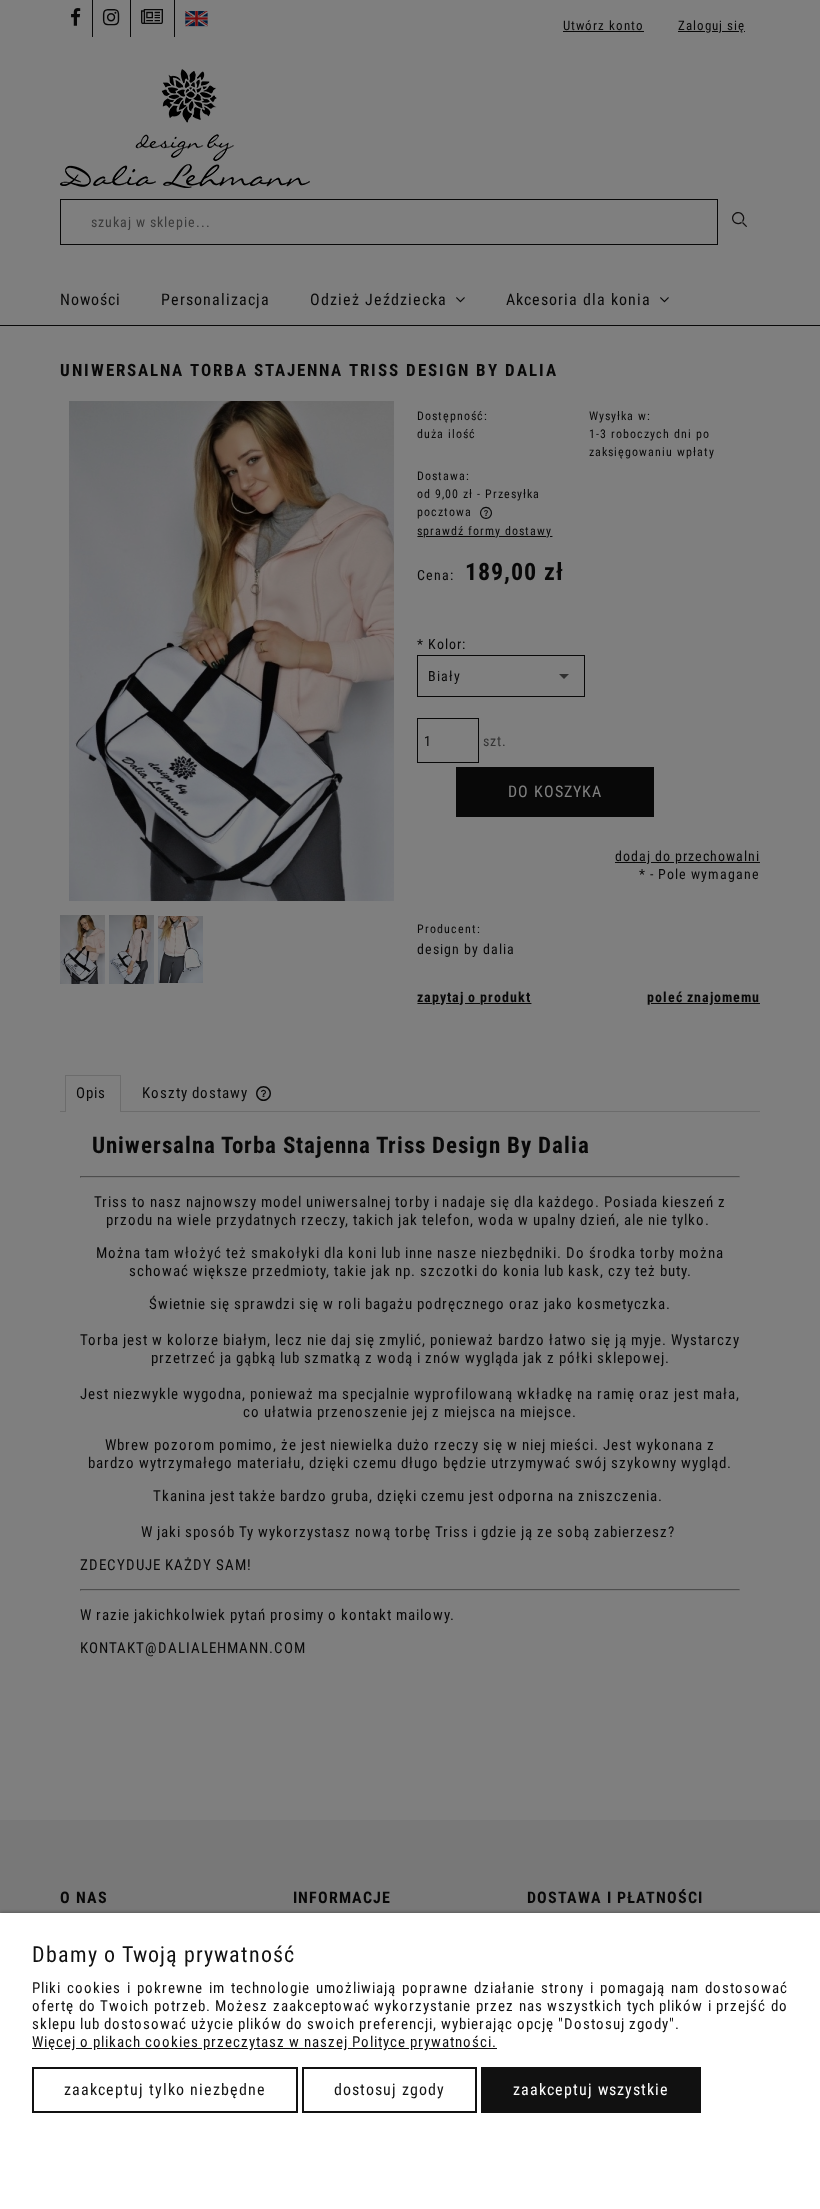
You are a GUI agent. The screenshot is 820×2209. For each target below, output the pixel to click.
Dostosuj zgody (389, 2089)
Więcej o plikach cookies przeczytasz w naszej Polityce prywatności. (264, 2042)
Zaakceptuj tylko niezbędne (165, 2089)
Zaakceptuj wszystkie (591, 2089)
